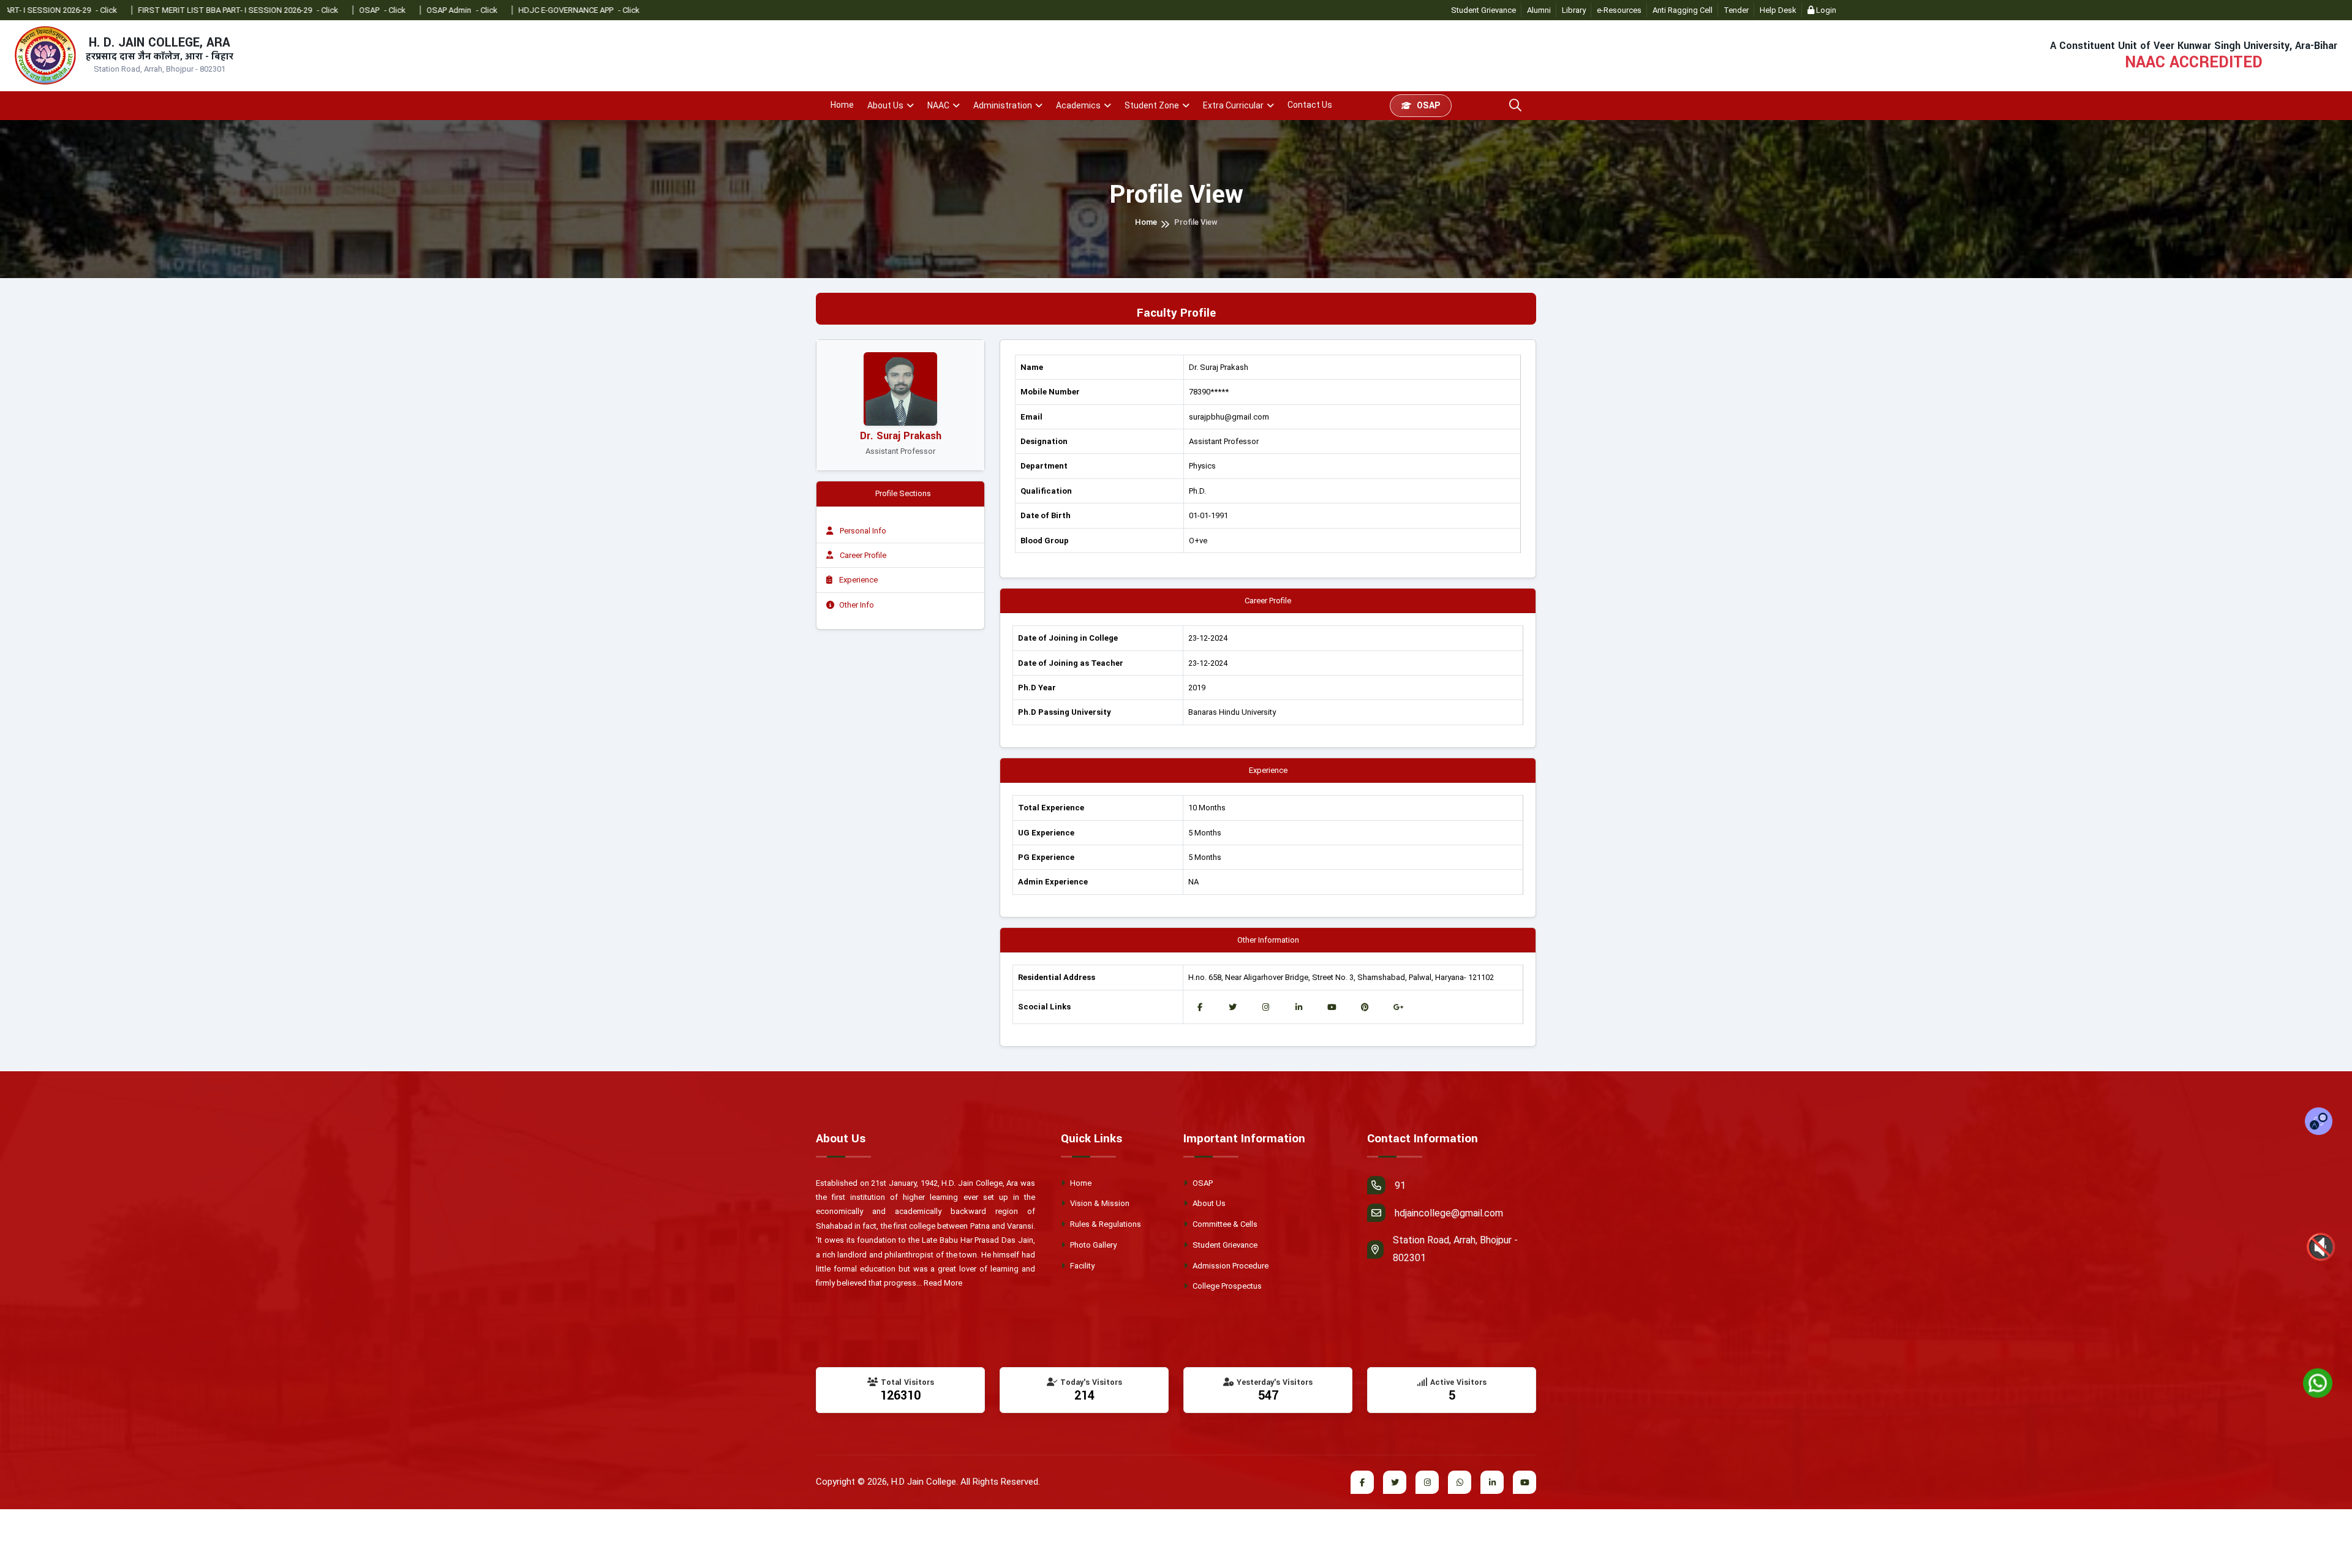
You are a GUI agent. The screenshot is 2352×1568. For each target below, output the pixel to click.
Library (1574, 10)
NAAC (938, 105)
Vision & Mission (1099, 1203)
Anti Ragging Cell (1683, 10)
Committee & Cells (1224, 1224)
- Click (199, 10)
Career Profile (862, 555)
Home (842, 105)
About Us (885, 105)
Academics (1078, 105)
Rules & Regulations (1105, 1224)
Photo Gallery (1092, 1245)
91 (1400, 1185)
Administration (1003, 105)
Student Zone (1152, 105)
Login (1825, 10)
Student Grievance (1483, 10)
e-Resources (1619, 10)
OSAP (1428, 105)
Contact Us (1310, 105)
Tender (1736, 10)
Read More (943, 1283)
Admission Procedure (1230, 1266)
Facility (1081, 1266)
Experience (858, 580)
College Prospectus (1226, 1286)
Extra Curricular (1233, 105)
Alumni (1539, 10)
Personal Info (862, 531)
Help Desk (1778, 10)
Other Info (857, 605)
